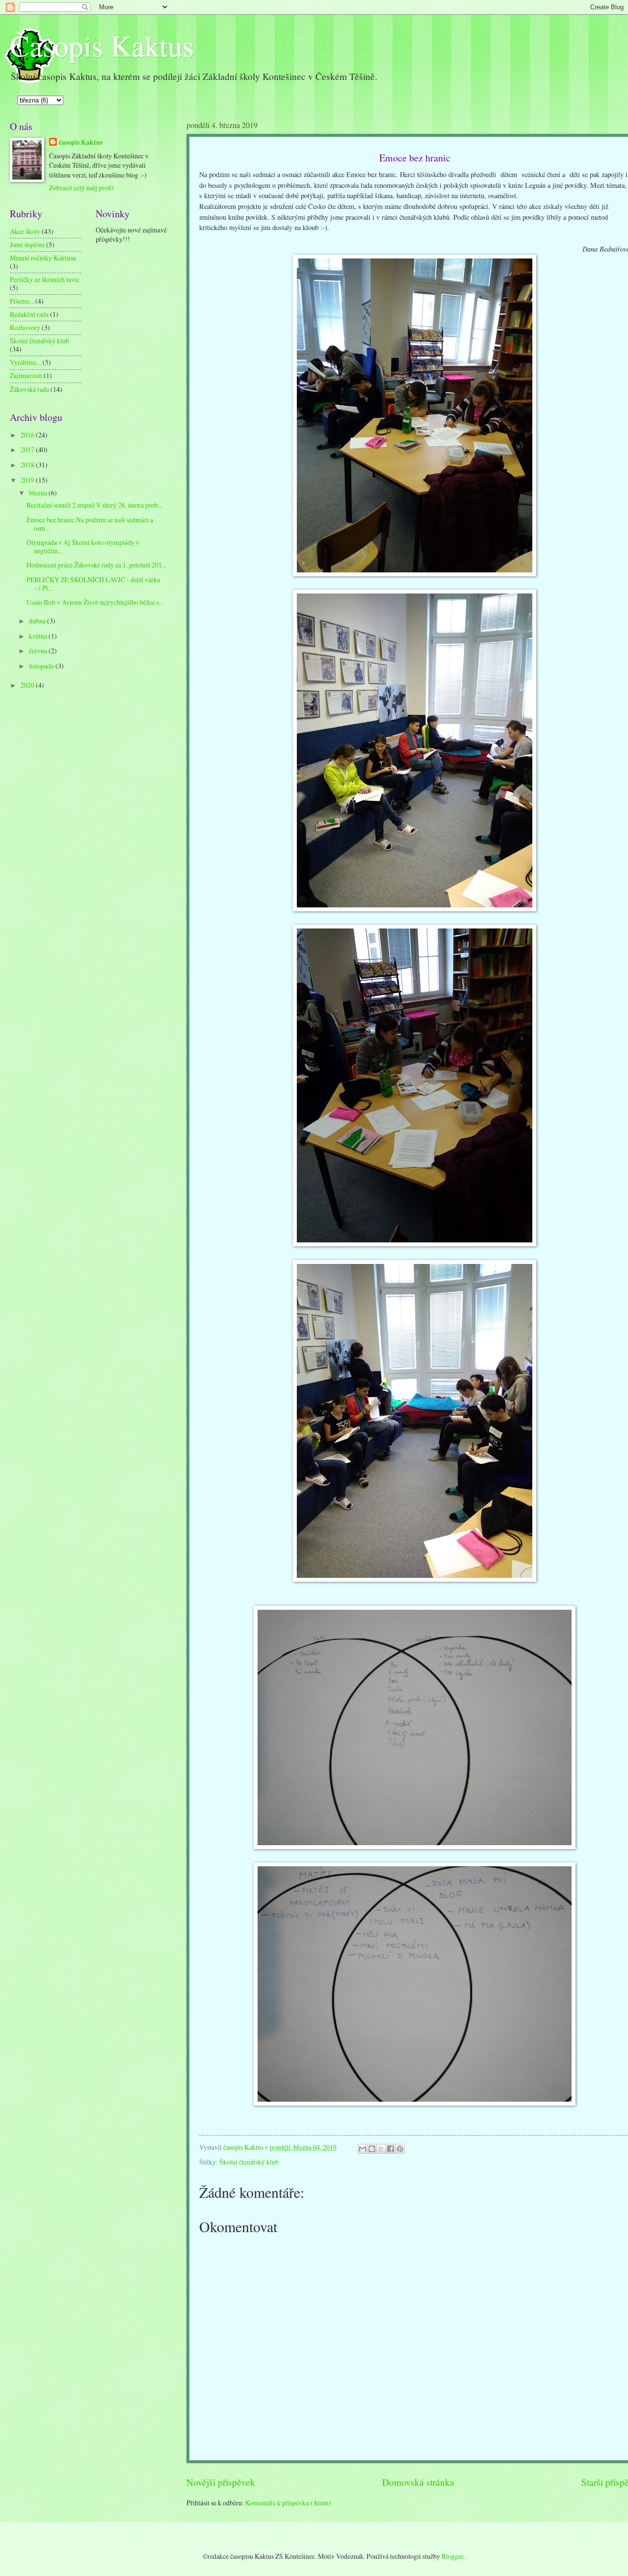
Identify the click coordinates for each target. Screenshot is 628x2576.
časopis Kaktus (81, 142)
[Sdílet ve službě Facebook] (391, 2149)
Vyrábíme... (26, 362)
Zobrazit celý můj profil (81, 188)
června (39, 651)
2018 (28, 465)
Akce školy (25, 231)
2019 (28, 480)
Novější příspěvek (221, 2482)
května (39, 636)
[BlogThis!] (372, 2149)
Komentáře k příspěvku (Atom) (288, 2503)
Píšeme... (22, 301)
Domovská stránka (418, 2482)
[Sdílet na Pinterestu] (400, 2149)
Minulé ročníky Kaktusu (43, 258)
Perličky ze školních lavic (45, 279)
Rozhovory (25, 327)
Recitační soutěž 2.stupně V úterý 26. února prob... (94, 505)
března (39, 493)
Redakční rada (29, 314)
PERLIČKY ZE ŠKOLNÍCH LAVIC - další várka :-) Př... (93, 584)
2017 (28, 450)
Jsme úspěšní (27, 245)
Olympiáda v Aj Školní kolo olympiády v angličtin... (83, 546)
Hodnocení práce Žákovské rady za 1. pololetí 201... (96, 565)
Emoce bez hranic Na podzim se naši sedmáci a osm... (90, 524)
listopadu (42, 666)
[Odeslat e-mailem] (363, 2149)
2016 (28, 435)
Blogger (452, 2556)
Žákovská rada (29, 389)
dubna (38, 621)
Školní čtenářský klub (249, 2162)
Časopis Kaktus (102, 45)
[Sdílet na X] (381, 2149)
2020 (28, 685)
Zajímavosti (26, 375)
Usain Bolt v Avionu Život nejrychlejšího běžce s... (95, 602)
